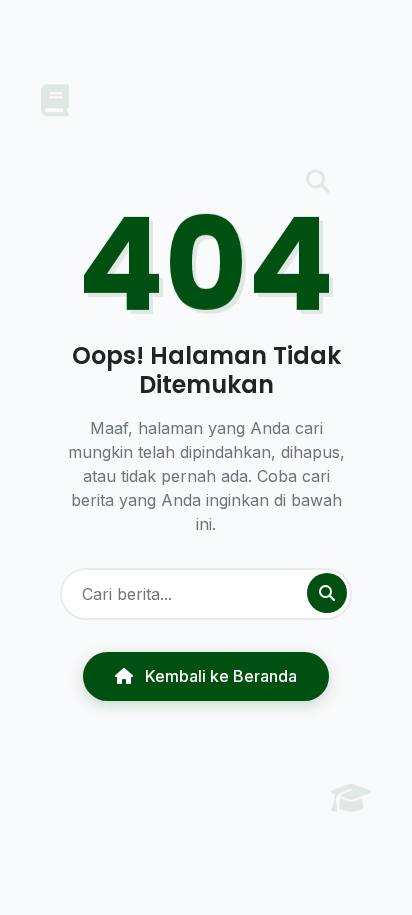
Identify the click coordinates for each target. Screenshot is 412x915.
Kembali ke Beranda (219, 676)
